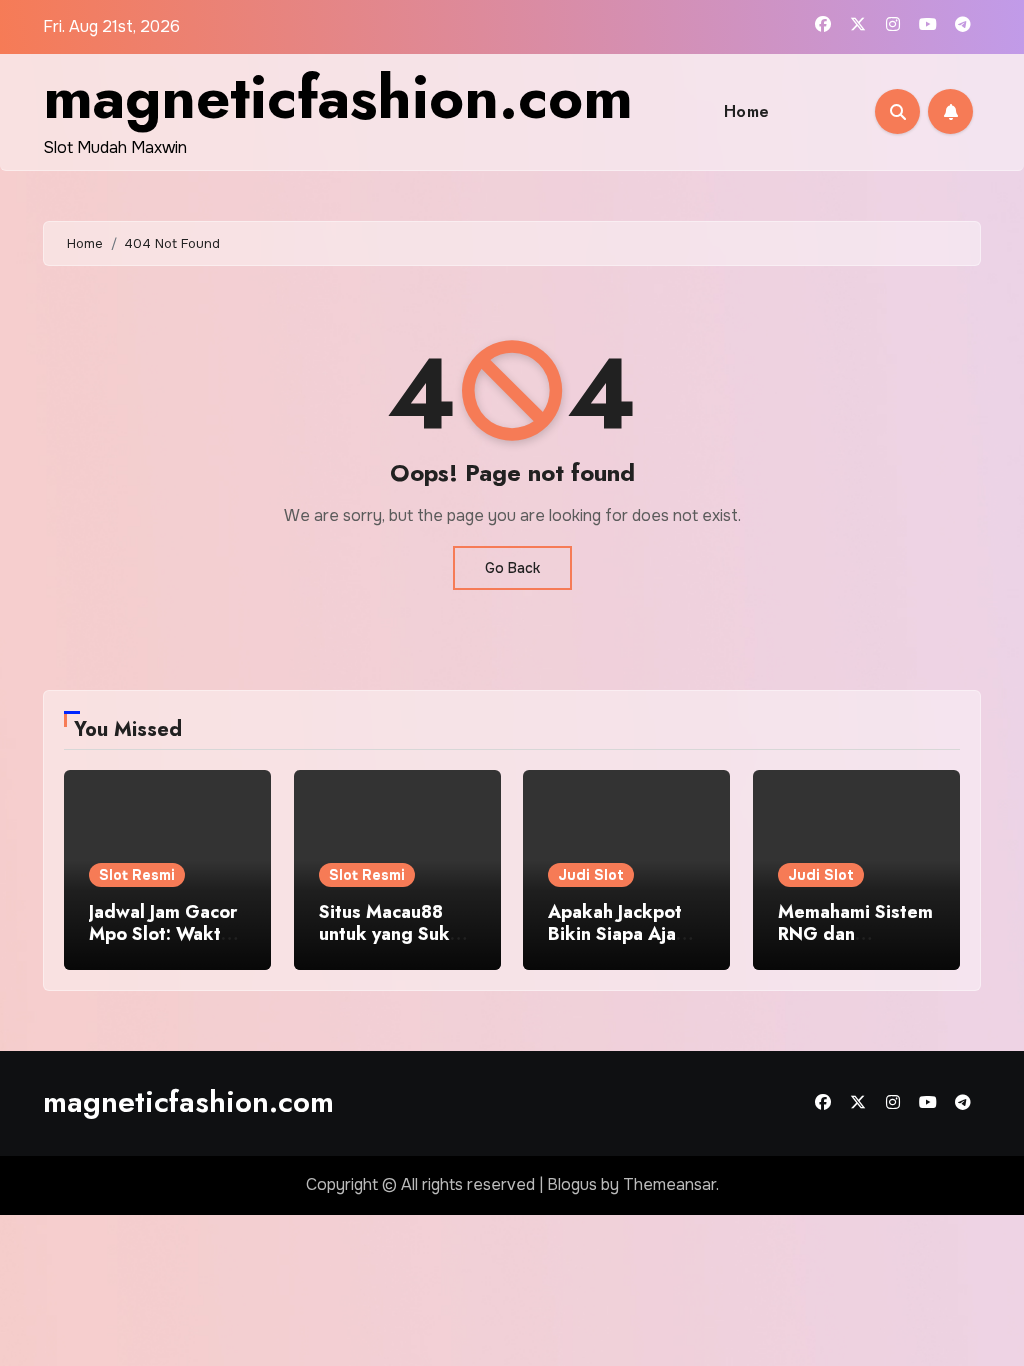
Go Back (512, 568)
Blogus (572, 1184)
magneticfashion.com (338, 97)
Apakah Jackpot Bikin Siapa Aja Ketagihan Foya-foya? (615, 944)
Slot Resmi (137, 875)
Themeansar (669, 1184)
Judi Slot (591, 875)
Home (747, 111)
